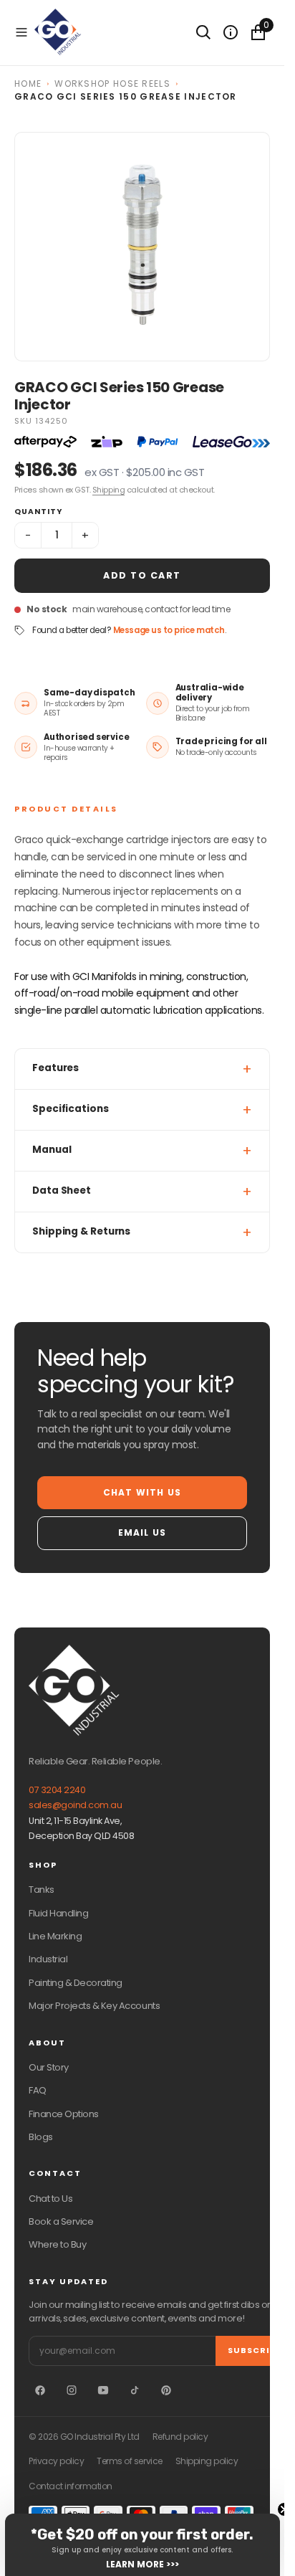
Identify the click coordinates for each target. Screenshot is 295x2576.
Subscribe (255, 2350)
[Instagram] (72, 2390)
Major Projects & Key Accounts (94, 2006)
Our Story (49, 2067)
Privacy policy (56, 2461)
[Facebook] (40, 2390)
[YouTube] (103, 2390)
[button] (21, 32)
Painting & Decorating (76, 1983)
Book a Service (61, 2221)
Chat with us (142, 1492)
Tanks (42, 1890)
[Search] (203, 32)
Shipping (108, 490)
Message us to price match (169, 630)
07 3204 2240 (57, 1790)
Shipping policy (207, 2461)
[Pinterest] (166, 2390)
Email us (142, 1532)
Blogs (41, 2137)
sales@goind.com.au (75, 1805)
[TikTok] (135, 2390)
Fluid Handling (58, 1913)
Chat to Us (50, 2199)
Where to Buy (57, 2244)
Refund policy (180, 2437)
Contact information (71, 2486)
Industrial (48, 1959)
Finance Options (64, 2114)
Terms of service (129, 2461)
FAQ (38, 2090)
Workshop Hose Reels (112, 84)
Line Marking (55, 1936)
